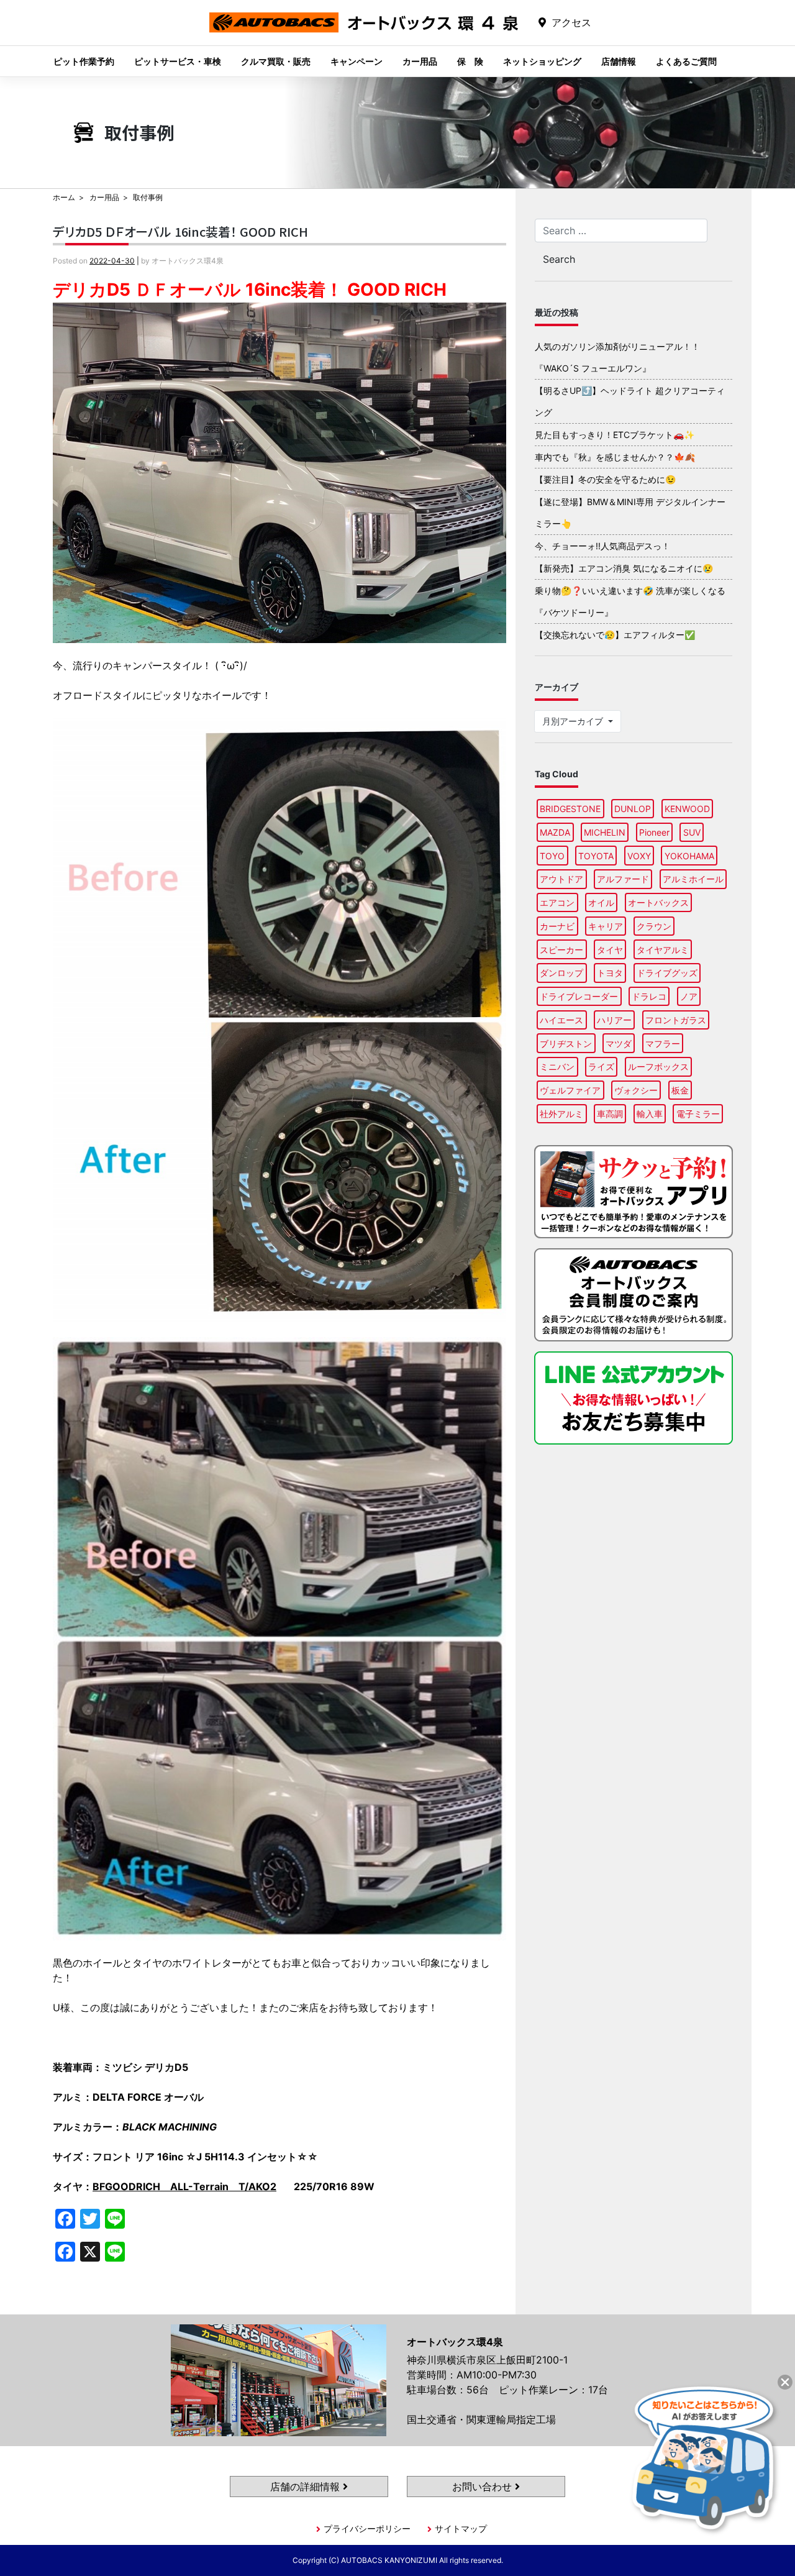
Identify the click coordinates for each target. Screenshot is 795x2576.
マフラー (663, 1044)
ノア (689, 996)
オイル (601, 902)
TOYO (552, 856)
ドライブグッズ (667, 973)
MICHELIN (605, 832)
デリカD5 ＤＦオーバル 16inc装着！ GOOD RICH (180, 231)
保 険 (470, 61)
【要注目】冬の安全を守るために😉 (605, 479)
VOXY (639, 856)
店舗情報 (619, 61)
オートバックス (658, 902)
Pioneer (654, 832)
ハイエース (561, 1020)
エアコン (557, 902)
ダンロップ (561, 973)
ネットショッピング (542, 61)
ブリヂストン (566, 1044)
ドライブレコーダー (579, 996)
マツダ (619, 1044)
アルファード (623, 879)
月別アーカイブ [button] (574, 721)
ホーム (64, 197)
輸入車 (650, 1114)
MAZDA (555, 832)
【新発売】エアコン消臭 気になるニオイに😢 (624, 568)
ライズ (601, 1066)
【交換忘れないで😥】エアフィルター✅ (615, 635)
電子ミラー (698, 1114)
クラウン (654, 926)
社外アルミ (561, 1114)
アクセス (571, 22)
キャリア (606, 926)
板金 (680, 1090)
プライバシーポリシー (367, 2528)
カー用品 (420, 61)
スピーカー (561, 950)
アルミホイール (693, 879)
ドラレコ (649, 996)
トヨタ (610, 973)
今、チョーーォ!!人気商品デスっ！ (602, 546)
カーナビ (557, 926)
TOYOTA (596, 856)
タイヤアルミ (663, 950)
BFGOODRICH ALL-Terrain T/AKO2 (184, 2186)
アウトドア (561, 879)
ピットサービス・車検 (178, 61)
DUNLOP (633, 809)
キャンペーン (357, 61)
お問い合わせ (484, 2487)
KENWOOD (687, 809)
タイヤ (610, 950)
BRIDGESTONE (570, 809)
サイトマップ (461, 2528)
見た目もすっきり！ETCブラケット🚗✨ (615, 435)
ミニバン (557, 1066)
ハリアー (614, 1020)
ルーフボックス (658, 1066)
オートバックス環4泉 (364, 32)
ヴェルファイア (570, 1090)
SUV (692, 832)
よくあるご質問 (686, 61)
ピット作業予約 (84, 61)
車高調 (610, 1114)
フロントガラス (676, 1020)
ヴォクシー (636, 1090)
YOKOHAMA (689, 856)
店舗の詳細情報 (307, 2487)
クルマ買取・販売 (276, 61)
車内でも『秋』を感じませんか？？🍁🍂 (615, 457)
